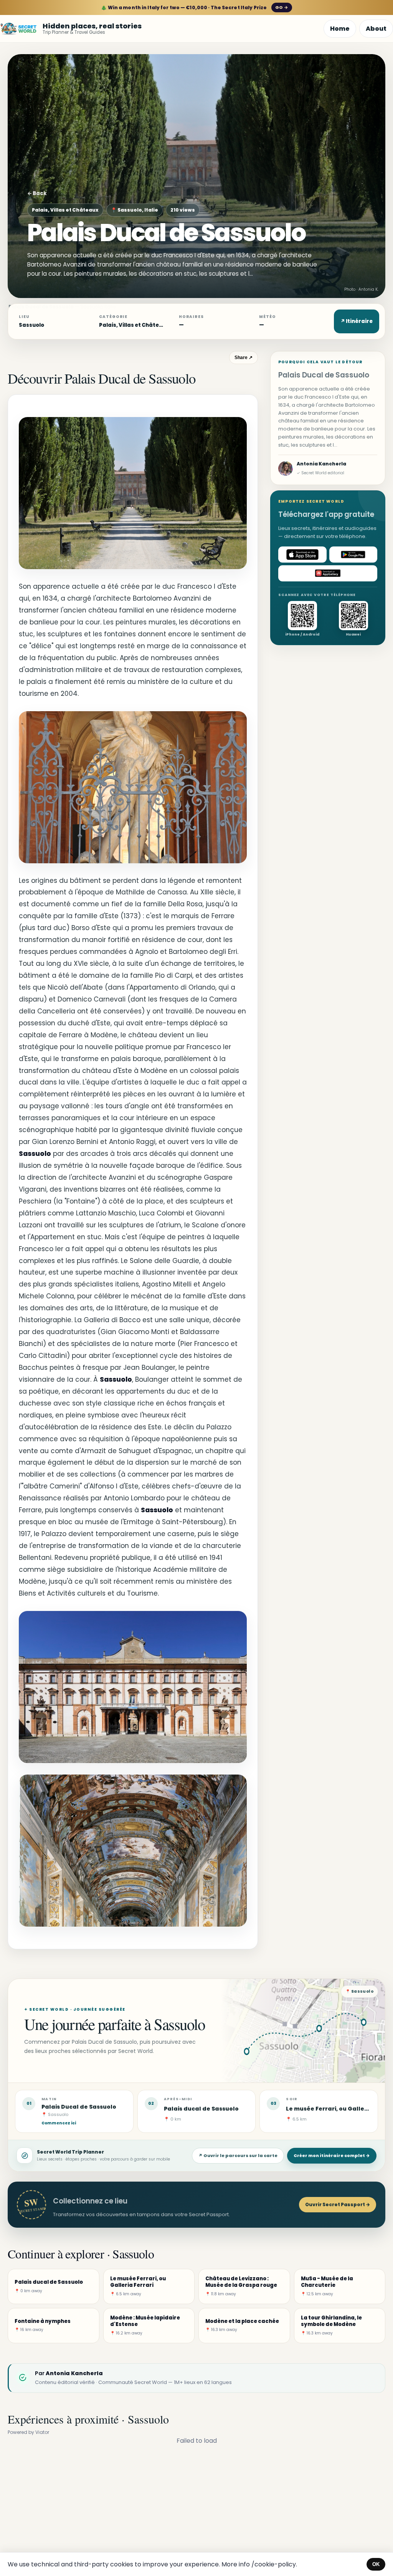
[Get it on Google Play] (353, 555)
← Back (37, 193)
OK (376, 2564)
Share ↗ (244, 358)
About (376, 29)
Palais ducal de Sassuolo (201, 2109)
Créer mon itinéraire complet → (332, 2155)
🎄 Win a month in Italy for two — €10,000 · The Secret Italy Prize (194, 7)
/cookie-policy (274, 2564)
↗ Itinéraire (357, 321)
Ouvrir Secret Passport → (338, 2204)
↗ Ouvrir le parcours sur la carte (238, 2155)
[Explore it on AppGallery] (328, 573)
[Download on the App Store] (302, 555)
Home (340, 29)
